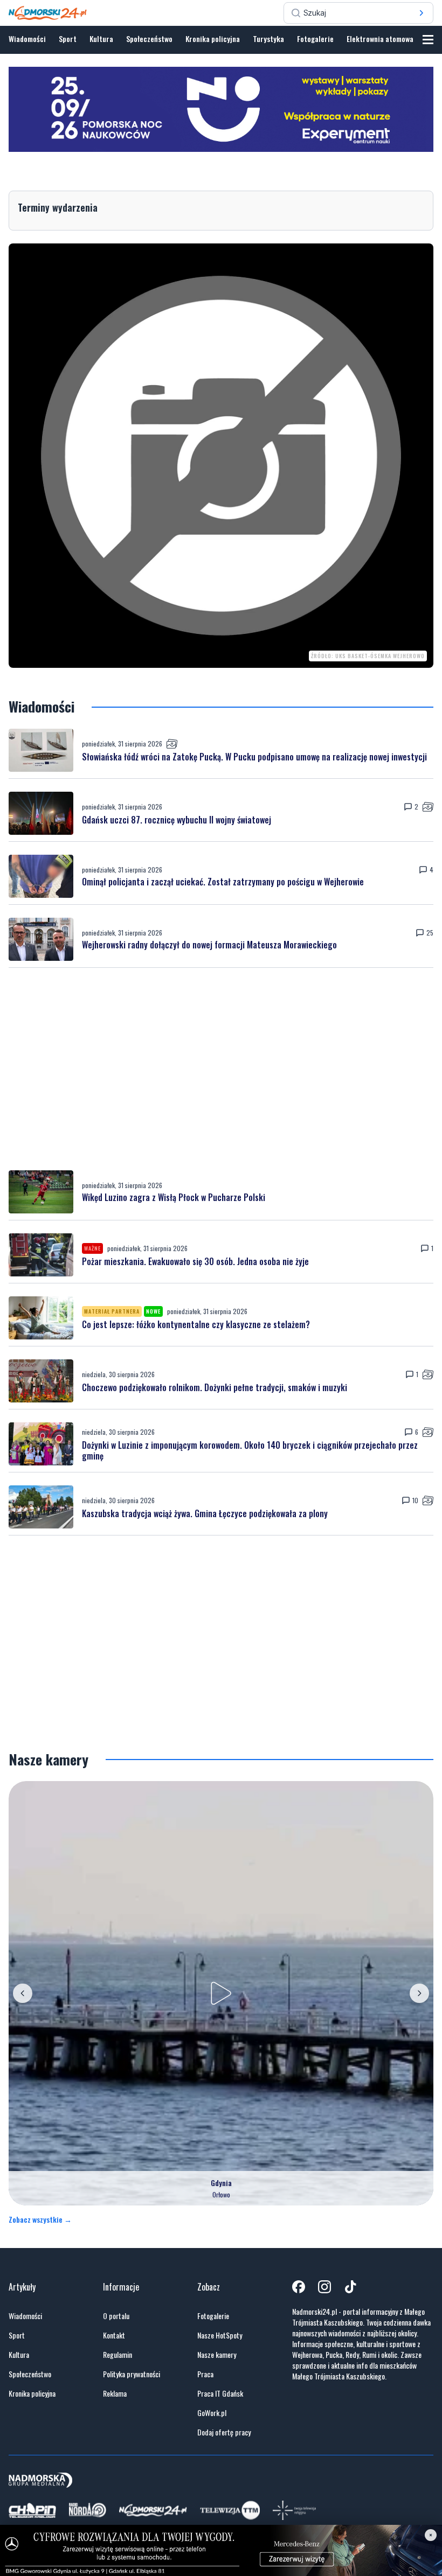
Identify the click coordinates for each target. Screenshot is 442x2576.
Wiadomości (27, 39)
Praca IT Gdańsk (220, 2393)
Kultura (101, 39)
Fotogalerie (315, 39)
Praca (205, 2374)
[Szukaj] (422, 13)
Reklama (115, 2393)
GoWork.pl (212, 2413)
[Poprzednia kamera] (23, 1993)
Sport (68, 39)
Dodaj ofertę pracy (224, 2432)
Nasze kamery (217, 2355)
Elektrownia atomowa (380, 39)
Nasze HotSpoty (220, 2335)
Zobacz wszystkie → (40, 2219)
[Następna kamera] (419, 1993)
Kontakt (114, 2335)
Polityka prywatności (132, 2374)
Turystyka (268, 39)
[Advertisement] (221, 1069)
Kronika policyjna (213, 39)
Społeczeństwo (149, 39)
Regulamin (118, 2355)
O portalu (116, 2316)
